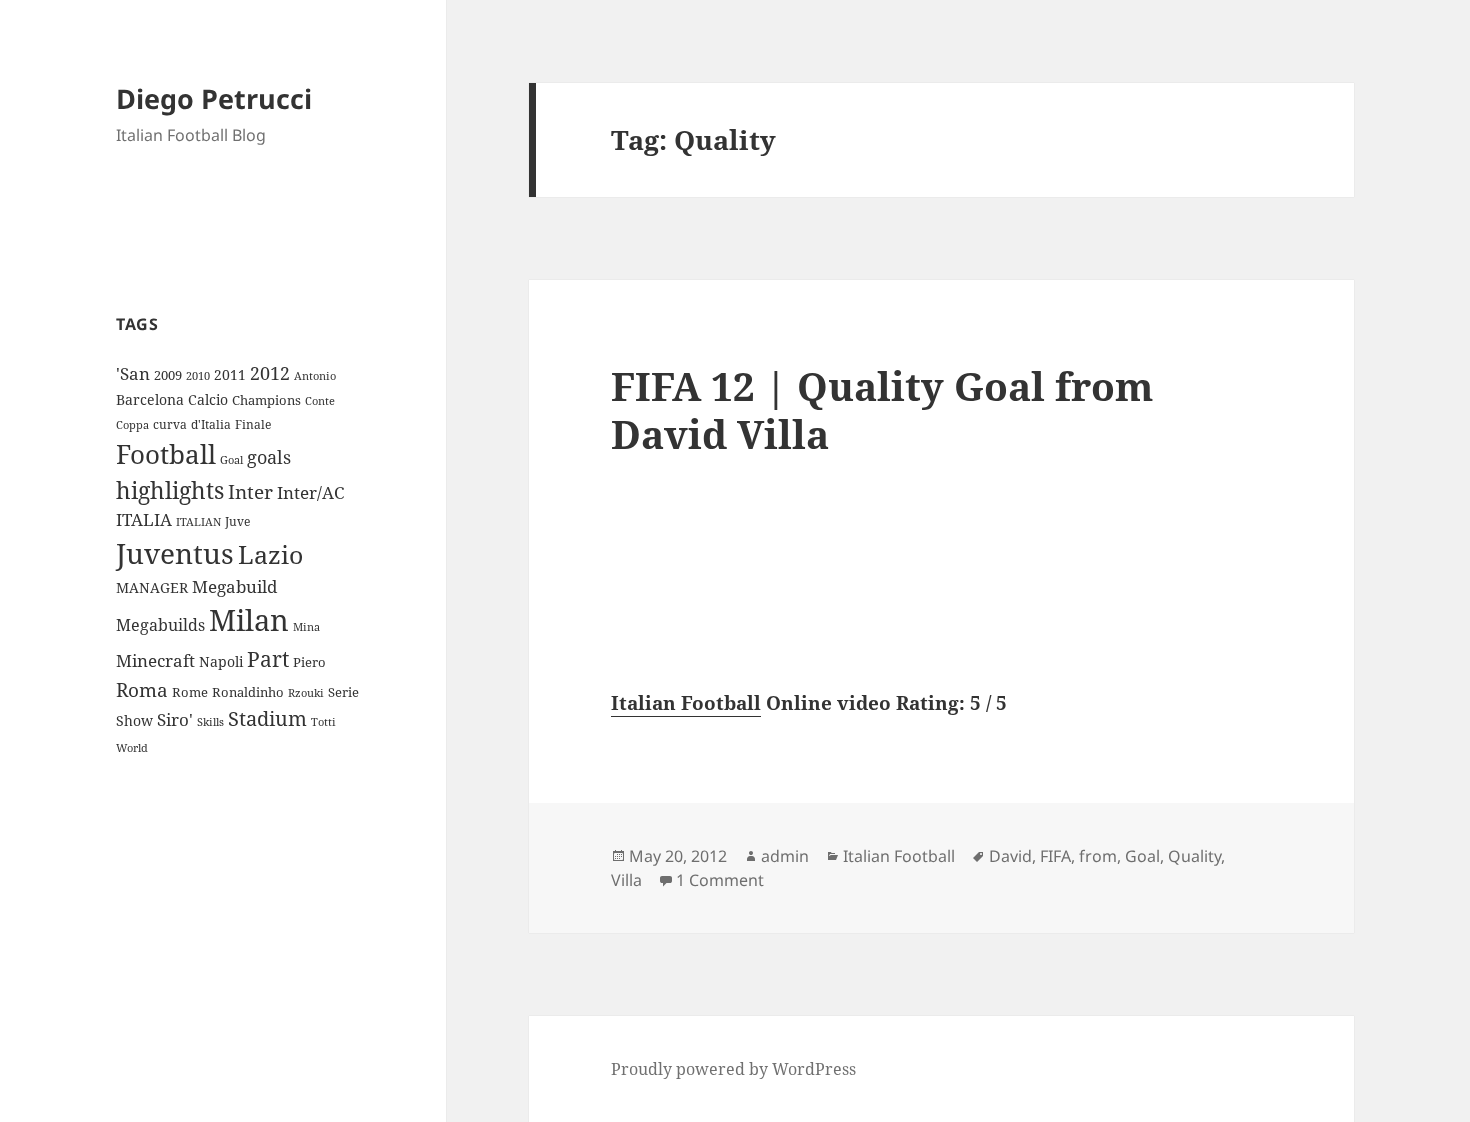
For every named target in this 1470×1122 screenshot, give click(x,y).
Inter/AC (310, 492)
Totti (323, 722)
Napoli (221, 661)
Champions (266, 400)
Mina (306, 627)
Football (166, 454)
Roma (142, 690)
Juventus (175, 553)
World (132, 748)
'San (133, 373)
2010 (198, 376)
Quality (1194, 856)
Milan (249, 620)
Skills (210, 722)
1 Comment (720, 880)
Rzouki (306, 693)
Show (134, 720)
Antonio (315, 375)
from (1098, 856)
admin (785, 856)
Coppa (132, 424)
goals (269, 457)
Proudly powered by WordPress (733, 1069)
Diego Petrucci (214, 98)
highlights (170, 490)
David (1010, 856)
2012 (270, 373)
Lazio (270, 554)
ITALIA (144, 519)
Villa (626, 880)
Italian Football (686, 703)
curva (170, 424)
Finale (253, 424)
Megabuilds (160, 625)
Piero (309, 662)
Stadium (267, 718)
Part (268, 658)
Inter (250, 491)
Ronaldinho (248, 692)
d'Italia (211, 424)
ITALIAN (198, 521)
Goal (231, 459)
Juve (237, 521)
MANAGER (152, 587)
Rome (190, 692)
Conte (320, 400)
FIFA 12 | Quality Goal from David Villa (882, 409)
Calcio (208, 399)
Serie (343, 692)
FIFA (1055, 856)
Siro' (175, 719)
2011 (230, 374)
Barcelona (150, 399)
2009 (168, 375)
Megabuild (234, 586)
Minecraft (155, 660)
